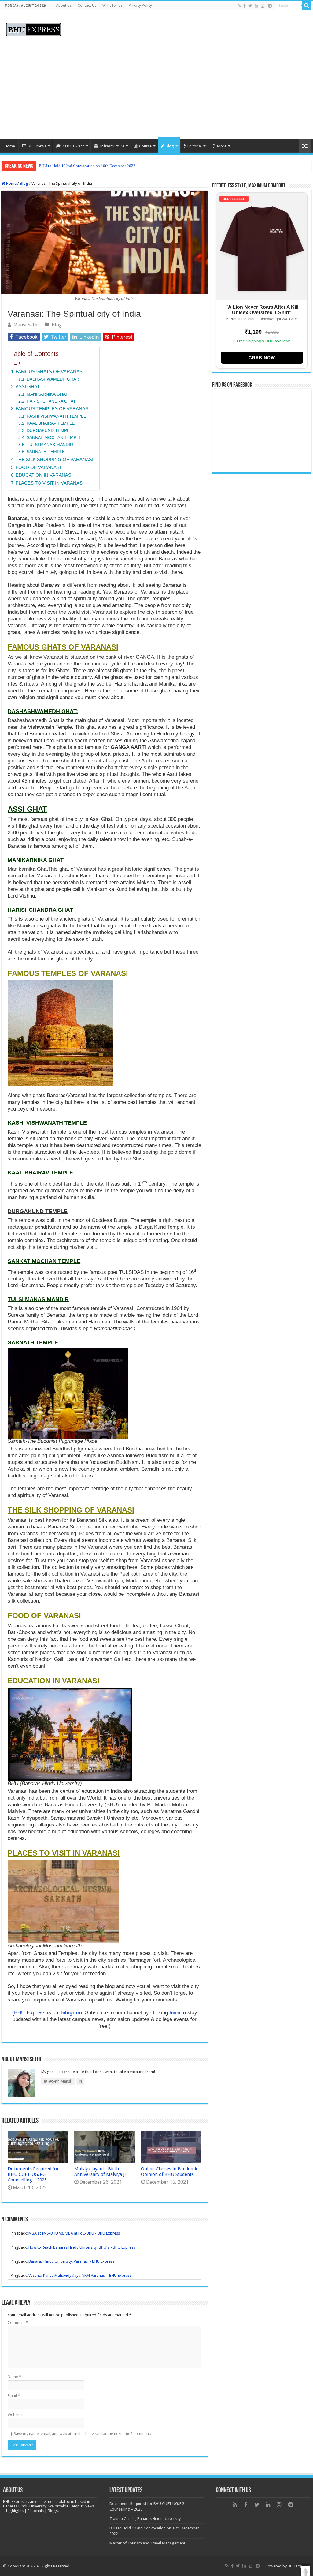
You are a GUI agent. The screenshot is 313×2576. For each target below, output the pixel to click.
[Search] (307, 6)
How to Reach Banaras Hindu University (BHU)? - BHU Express (82, 2247)
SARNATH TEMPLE (46, 452)
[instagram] (263, 6)
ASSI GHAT (28, 387)
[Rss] (239, 6)
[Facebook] (245, 6)
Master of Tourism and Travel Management (74, 166)
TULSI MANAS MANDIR (50, 445)
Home (10, 146)
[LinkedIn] (256, 6)
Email (14, 2396)
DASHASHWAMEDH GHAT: (53, 379)
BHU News (37, 146)
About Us (64, 6)
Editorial (195, 146)
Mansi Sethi (26, 325)
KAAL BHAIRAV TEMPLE (51, 423)
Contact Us (87, 6)
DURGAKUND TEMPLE (49, 431)
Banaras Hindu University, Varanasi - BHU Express (71, 2261)
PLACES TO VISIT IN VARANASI (50, 483)
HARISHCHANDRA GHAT (51, 401)
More (222, 146)
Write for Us (112, 6)
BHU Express (299, 2566)
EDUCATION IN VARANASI (44, 475)
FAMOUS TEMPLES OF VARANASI (53, 409)
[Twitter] (250, 6)
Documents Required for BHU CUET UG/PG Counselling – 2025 (33, 2174)
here (175, 2013)
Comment (18, 2323)
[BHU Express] (33, 28)
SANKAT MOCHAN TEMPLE (54, 438)
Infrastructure (112, 146)
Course (145, 146)
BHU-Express (30, 2013)
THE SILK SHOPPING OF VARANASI (54, 459)
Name (14, 2377)
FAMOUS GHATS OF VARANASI (50, 372)
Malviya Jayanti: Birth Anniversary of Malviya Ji (100, 2172)
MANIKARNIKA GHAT (47, 394)
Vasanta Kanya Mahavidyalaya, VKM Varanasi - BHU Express (80, 2275)
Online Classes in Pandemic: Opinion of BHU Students (170, 2172)
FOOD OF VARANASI (38, 467)
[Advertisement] (156, 87)
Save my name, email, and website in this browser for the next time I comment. (82, 2434)
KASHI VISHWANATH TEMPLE (56, 416)
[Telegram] (270, 6)
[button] (306, 2571)
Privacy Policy (140, 6)
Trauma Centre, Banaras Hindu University (145, 2519)
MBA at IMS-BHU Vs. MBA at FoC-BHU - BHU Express (74, 2233)
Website (15, 2415)
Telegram (71, 2013)
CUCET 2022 (73, 146)
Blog (170, 146)
